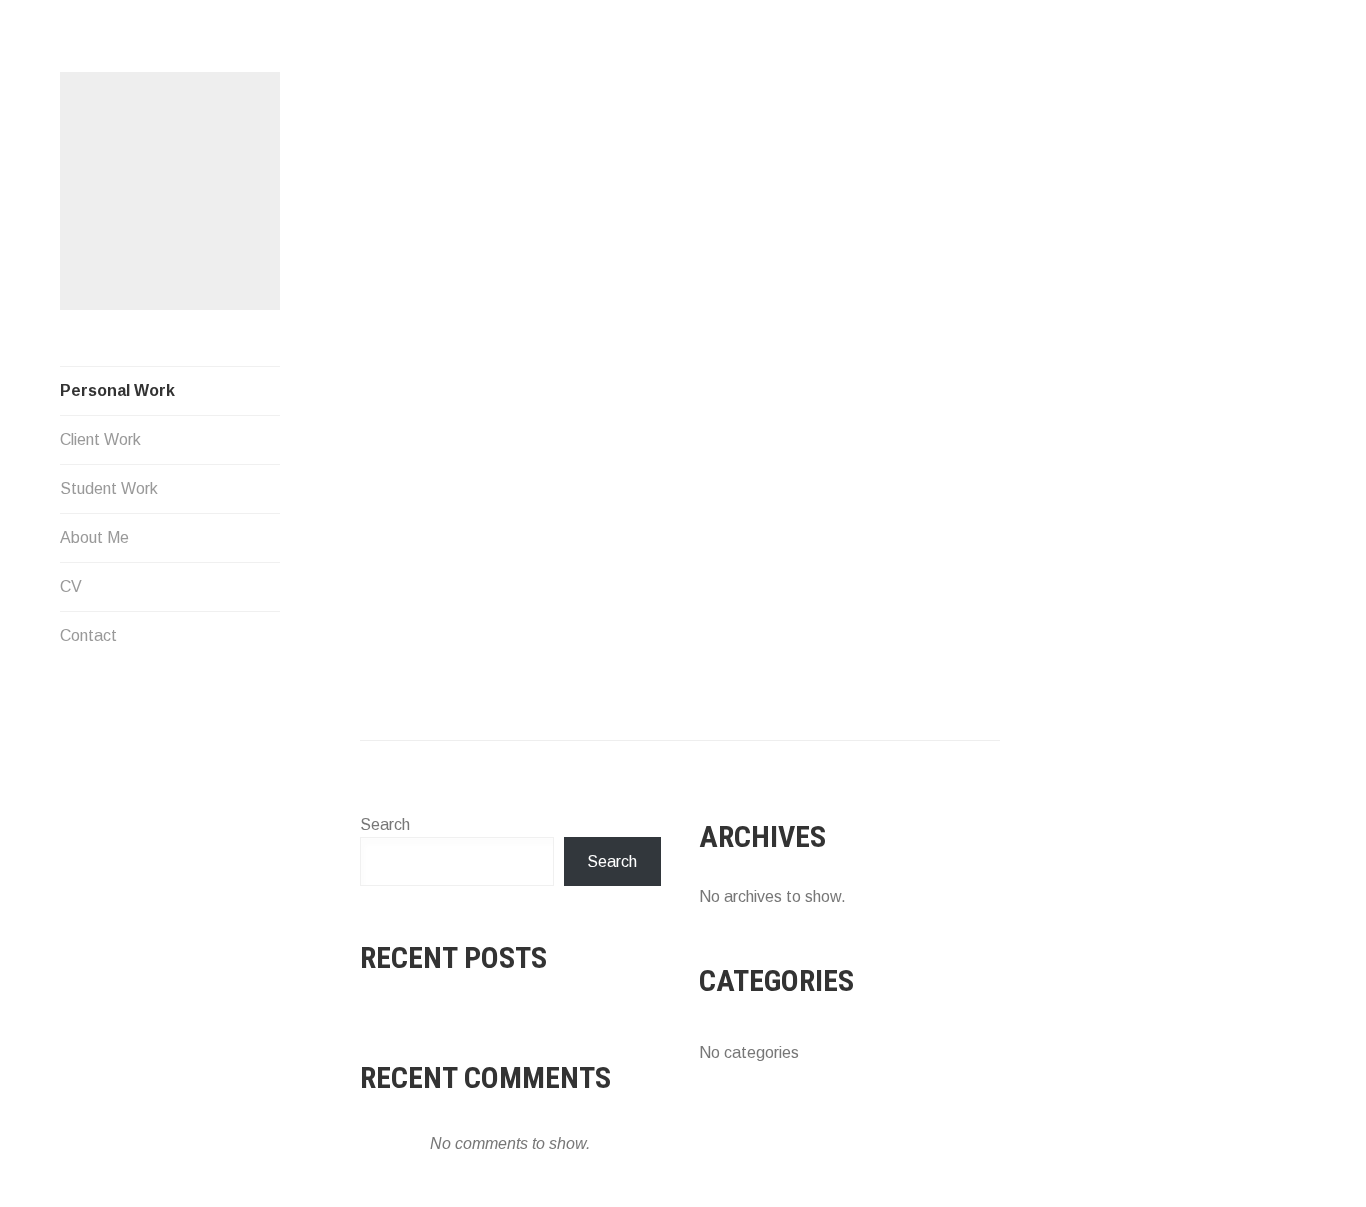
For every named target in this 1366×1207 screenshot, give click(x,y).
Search (385, 824)
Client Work (100, 439)
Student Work (109, 488)
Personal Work (117, 390)
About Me (94, 537)
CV (71, 586)
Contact (88, 635)
